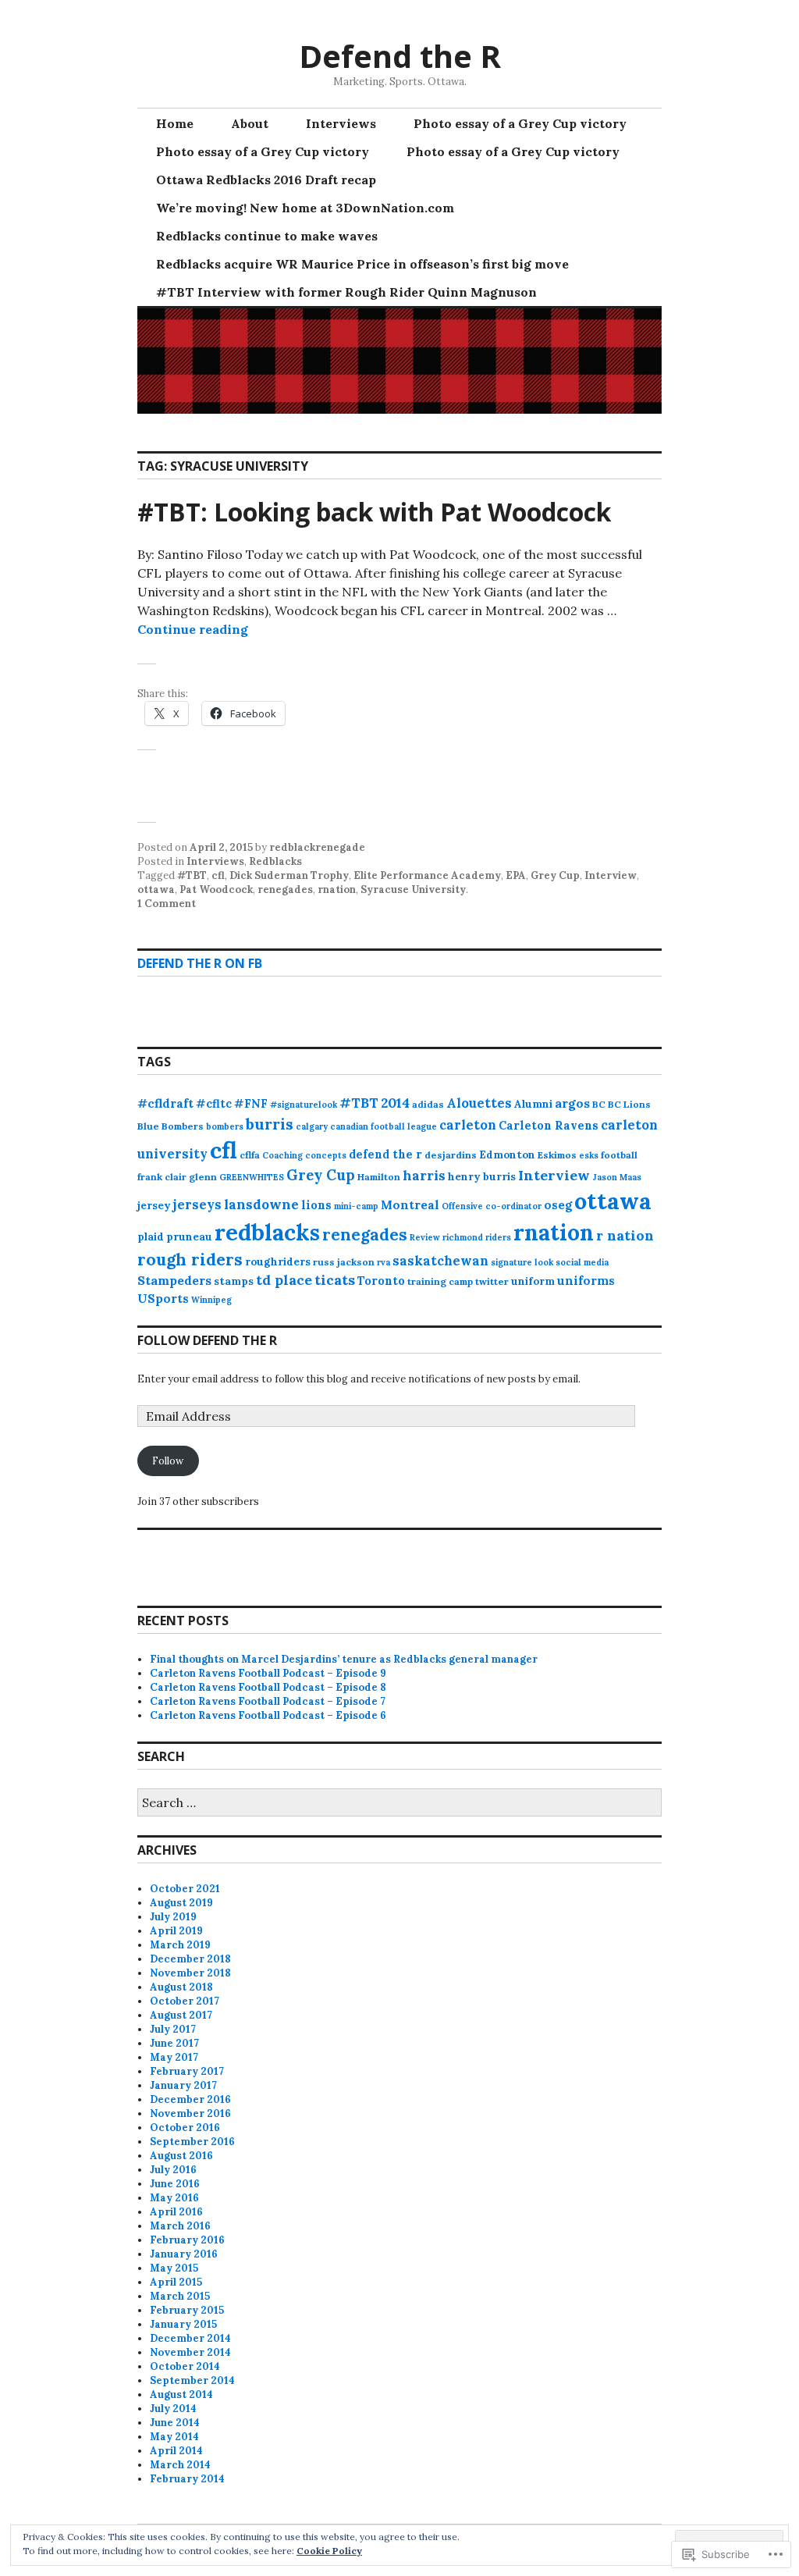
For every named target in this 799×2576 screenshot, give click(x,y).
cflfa (250, 1155)
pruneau (189, 1237)
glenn (203, 1177)
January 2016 (184, 2254)
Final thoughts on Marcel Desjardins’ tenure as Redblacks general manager (344, 1659)
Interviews (341, 123)
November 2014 (190, 2352)
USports (163, 1299)
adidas (428, 1104)
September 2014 (192, 2380)
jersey (154, 1206)
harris (424, 1176)
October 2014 (185, 2366)
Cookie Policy (329, 2551)
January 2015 (183, 2324)
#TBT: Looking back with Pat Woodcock (374, 512)
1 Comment (167, 904)
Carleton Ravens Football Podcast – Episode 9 (268, 1673)
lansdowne (261, 1204)
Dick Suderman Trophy (289, 875)
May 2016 (174, 2198)
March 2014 (180, 2465)
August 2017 (181, 2015)
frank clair (162, 1177)
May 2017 (174, 2057)
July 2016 (173, 2170)
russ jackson (344, 1262)
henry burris (482, 1177)
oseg (558, 1205)
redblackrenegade (317, 847)
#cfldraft (165, 1103)
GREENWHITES (252, 1177)
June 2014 (175, 2423)
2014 (395, 1103)
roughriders (278, 1262)
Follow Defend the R (207, 1340)
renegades (285, 890)
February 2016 (187, 2240)
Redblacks (275, 861)
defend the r (385, 1155)
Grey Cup (555, 875)
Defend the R (400, 56)
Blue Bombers (170, 1126)
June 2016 (175, 2184)
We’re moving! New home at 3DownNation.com (305, 208)
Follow (168, 1461)
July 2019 (173, 1917)
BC (599, 1104)
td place (284, 1280)
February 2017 (187, 2071)
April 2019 (176, 1931)
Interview (611, 875)
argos (572, 1103)
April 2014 (176, 2451)
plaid (151, 1237)
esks (589, 1155)
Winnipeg (211, 1300)
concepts (326, 1155)
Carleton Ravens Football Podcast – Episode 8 (268, 1687)
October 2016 (185, 2128)
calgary (312, 1126)
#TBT (192, 875)
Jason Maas (617, 1177)
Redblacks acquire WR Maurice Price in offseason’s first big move (362, 264)
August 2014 (181, 2395)
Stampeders (174, 1280)
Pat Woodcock (216, 890)
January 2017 (183, 2085)
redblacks (267, 1232)
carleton (468, 1125)
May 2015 (174, 2268)
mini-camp (356, 1206)
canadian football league (384, 1126)
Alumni (533, 1104)
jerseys (197, 1204)
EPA (516, 875)
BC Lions (629, 1104)
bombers (225, 1126)
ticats (335, 1280)
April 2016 (176, 2212)
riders (498, 1237)
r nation (625, 1235)
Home (175, 123)
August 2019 (181, 1903)
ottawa (156, 890)
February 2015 (187, 2310)
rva (384, 1262)
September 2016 (192, 2142)
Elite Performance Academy (427, 875)
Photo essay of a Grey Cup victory (520, 123)
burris (270, 1124)
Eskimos (557, 1155)
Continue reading (193, 629)
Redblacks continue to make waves (267, 236)
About (250, 123)
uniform (533, 1281)
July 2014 (173, 2409)
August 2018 (181, 1987)
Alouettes (479, 1103)
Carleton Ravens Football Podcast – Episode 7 (268, 1701)
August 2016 (181, 2156)
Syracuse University (413, 890)
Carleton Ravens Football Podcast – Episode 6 (268, 1715)
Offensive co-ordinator (492, 1206)
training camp (440, 1281)
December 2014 (190, 2338)
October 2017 (185, 2001)
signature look (522, 1262)
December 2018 (190, 1959)
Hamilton (379, 1177)
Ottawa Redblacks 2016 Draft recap (266, 180)
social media (582, 1262)
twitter (492, 1281)
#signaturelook (304, 1105)
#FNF (251, 1104)
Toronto (381, 1281)
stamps (234, 1281)
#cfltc (214, 1104)
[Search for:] (399, 1804)
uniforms (586, 1281)
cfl (218, 875)
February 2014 (187, 2479)
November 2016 (190, 2113)
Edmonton (507, 1155)
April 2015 (176, 2282)
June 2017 (174, 2043)
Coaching (282, 1155)
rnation (337, 890)
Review (425, 1237)
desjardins (451, 1155)
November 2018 (190, 1973)
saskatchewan (440, 1261)
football (619, 1155)
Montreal (410, 1205)
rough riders (190, 1260)
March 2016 (180, 2226)
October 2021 (185, 1889)
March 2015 (180, 2296)
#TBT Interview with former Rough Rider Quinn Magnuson (346, 292)
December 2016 (190, 2099)
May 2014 (174, 2437)
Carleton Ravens (549, 1126)
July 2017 (173, 2029)
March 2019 (180, 1945)
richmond (463, 1237)
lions (316, 1205)
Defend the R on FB (200, 963)
